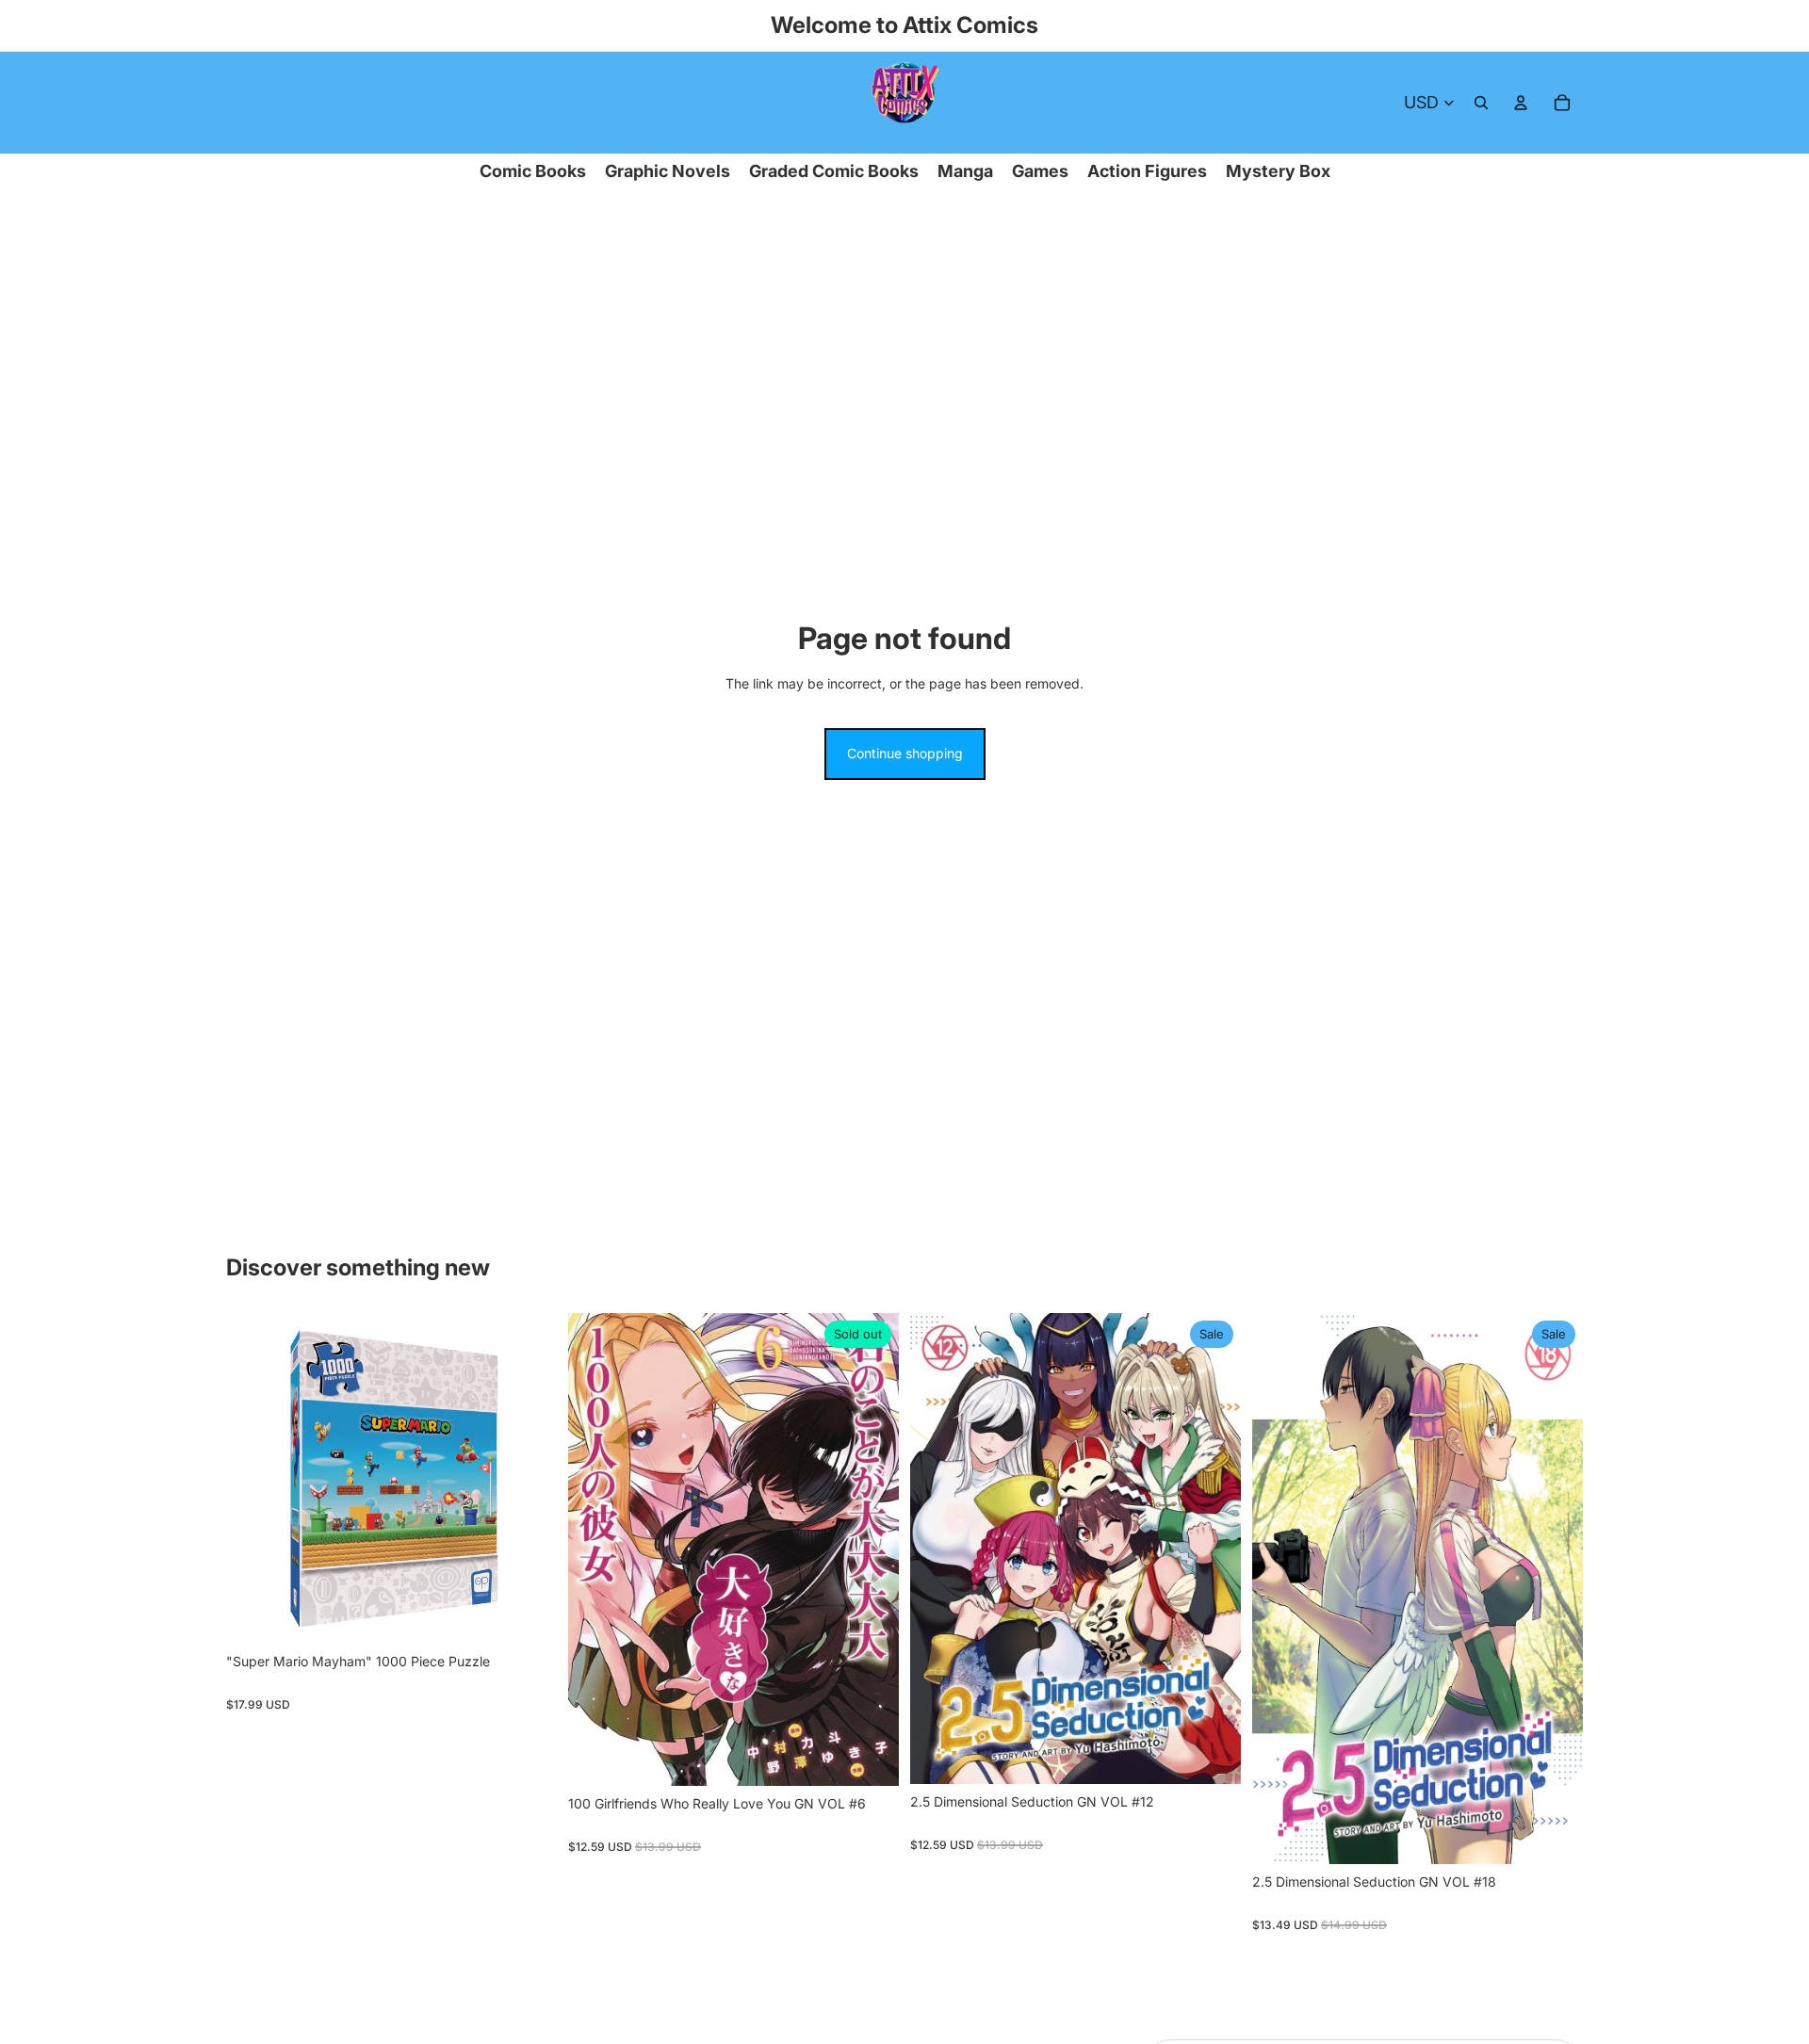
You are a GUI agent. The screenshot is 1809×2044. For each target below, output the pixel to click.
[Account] (1521, 103)
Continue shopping (905, 753)
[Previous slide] (254, 1479)
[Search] (1481, 103)
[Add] (528, 1614)
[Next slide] (529, 1479)
